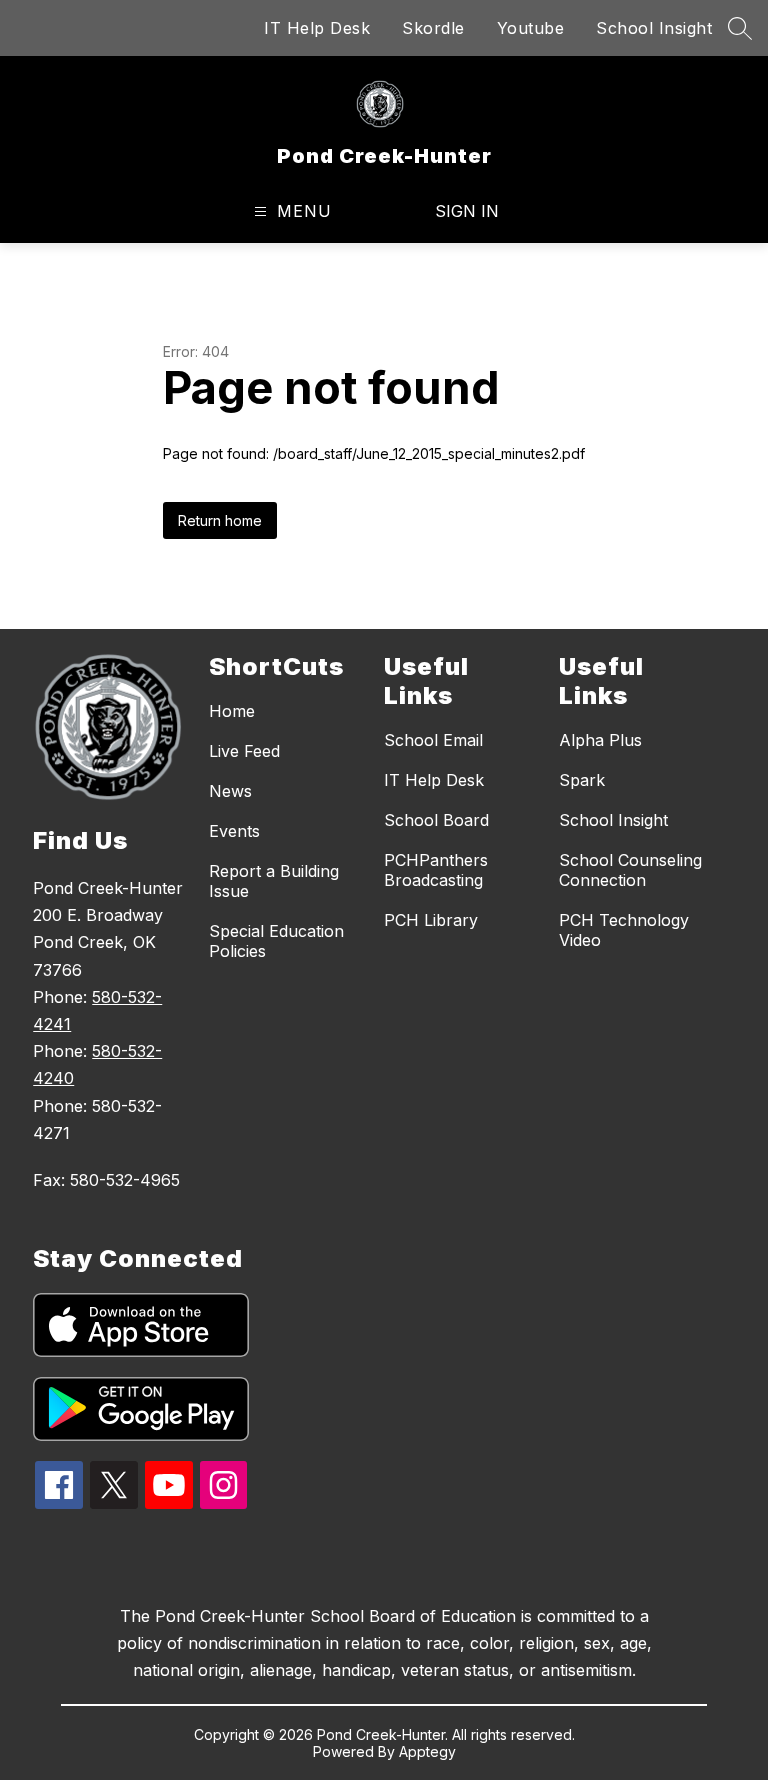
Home (232, 711)
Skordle (433, 28)
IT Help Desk (317, 28)
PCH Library (431, 920)
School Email (433, 740)
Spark (582, 780)
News (230, 791)
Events (234, 831)
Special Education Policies (276, 941)
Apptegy (427, 1751)
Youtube (531, 28)
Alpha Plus (600, 740)
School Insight (654, 28)
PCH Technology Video (624, 930)
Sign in (467, 211)
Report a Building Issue (274, 881)
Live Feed (244, 751)
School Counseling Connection (630, 870)
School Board (436, 820)
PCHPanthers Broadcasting (436, 870)
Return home (220, 520)
